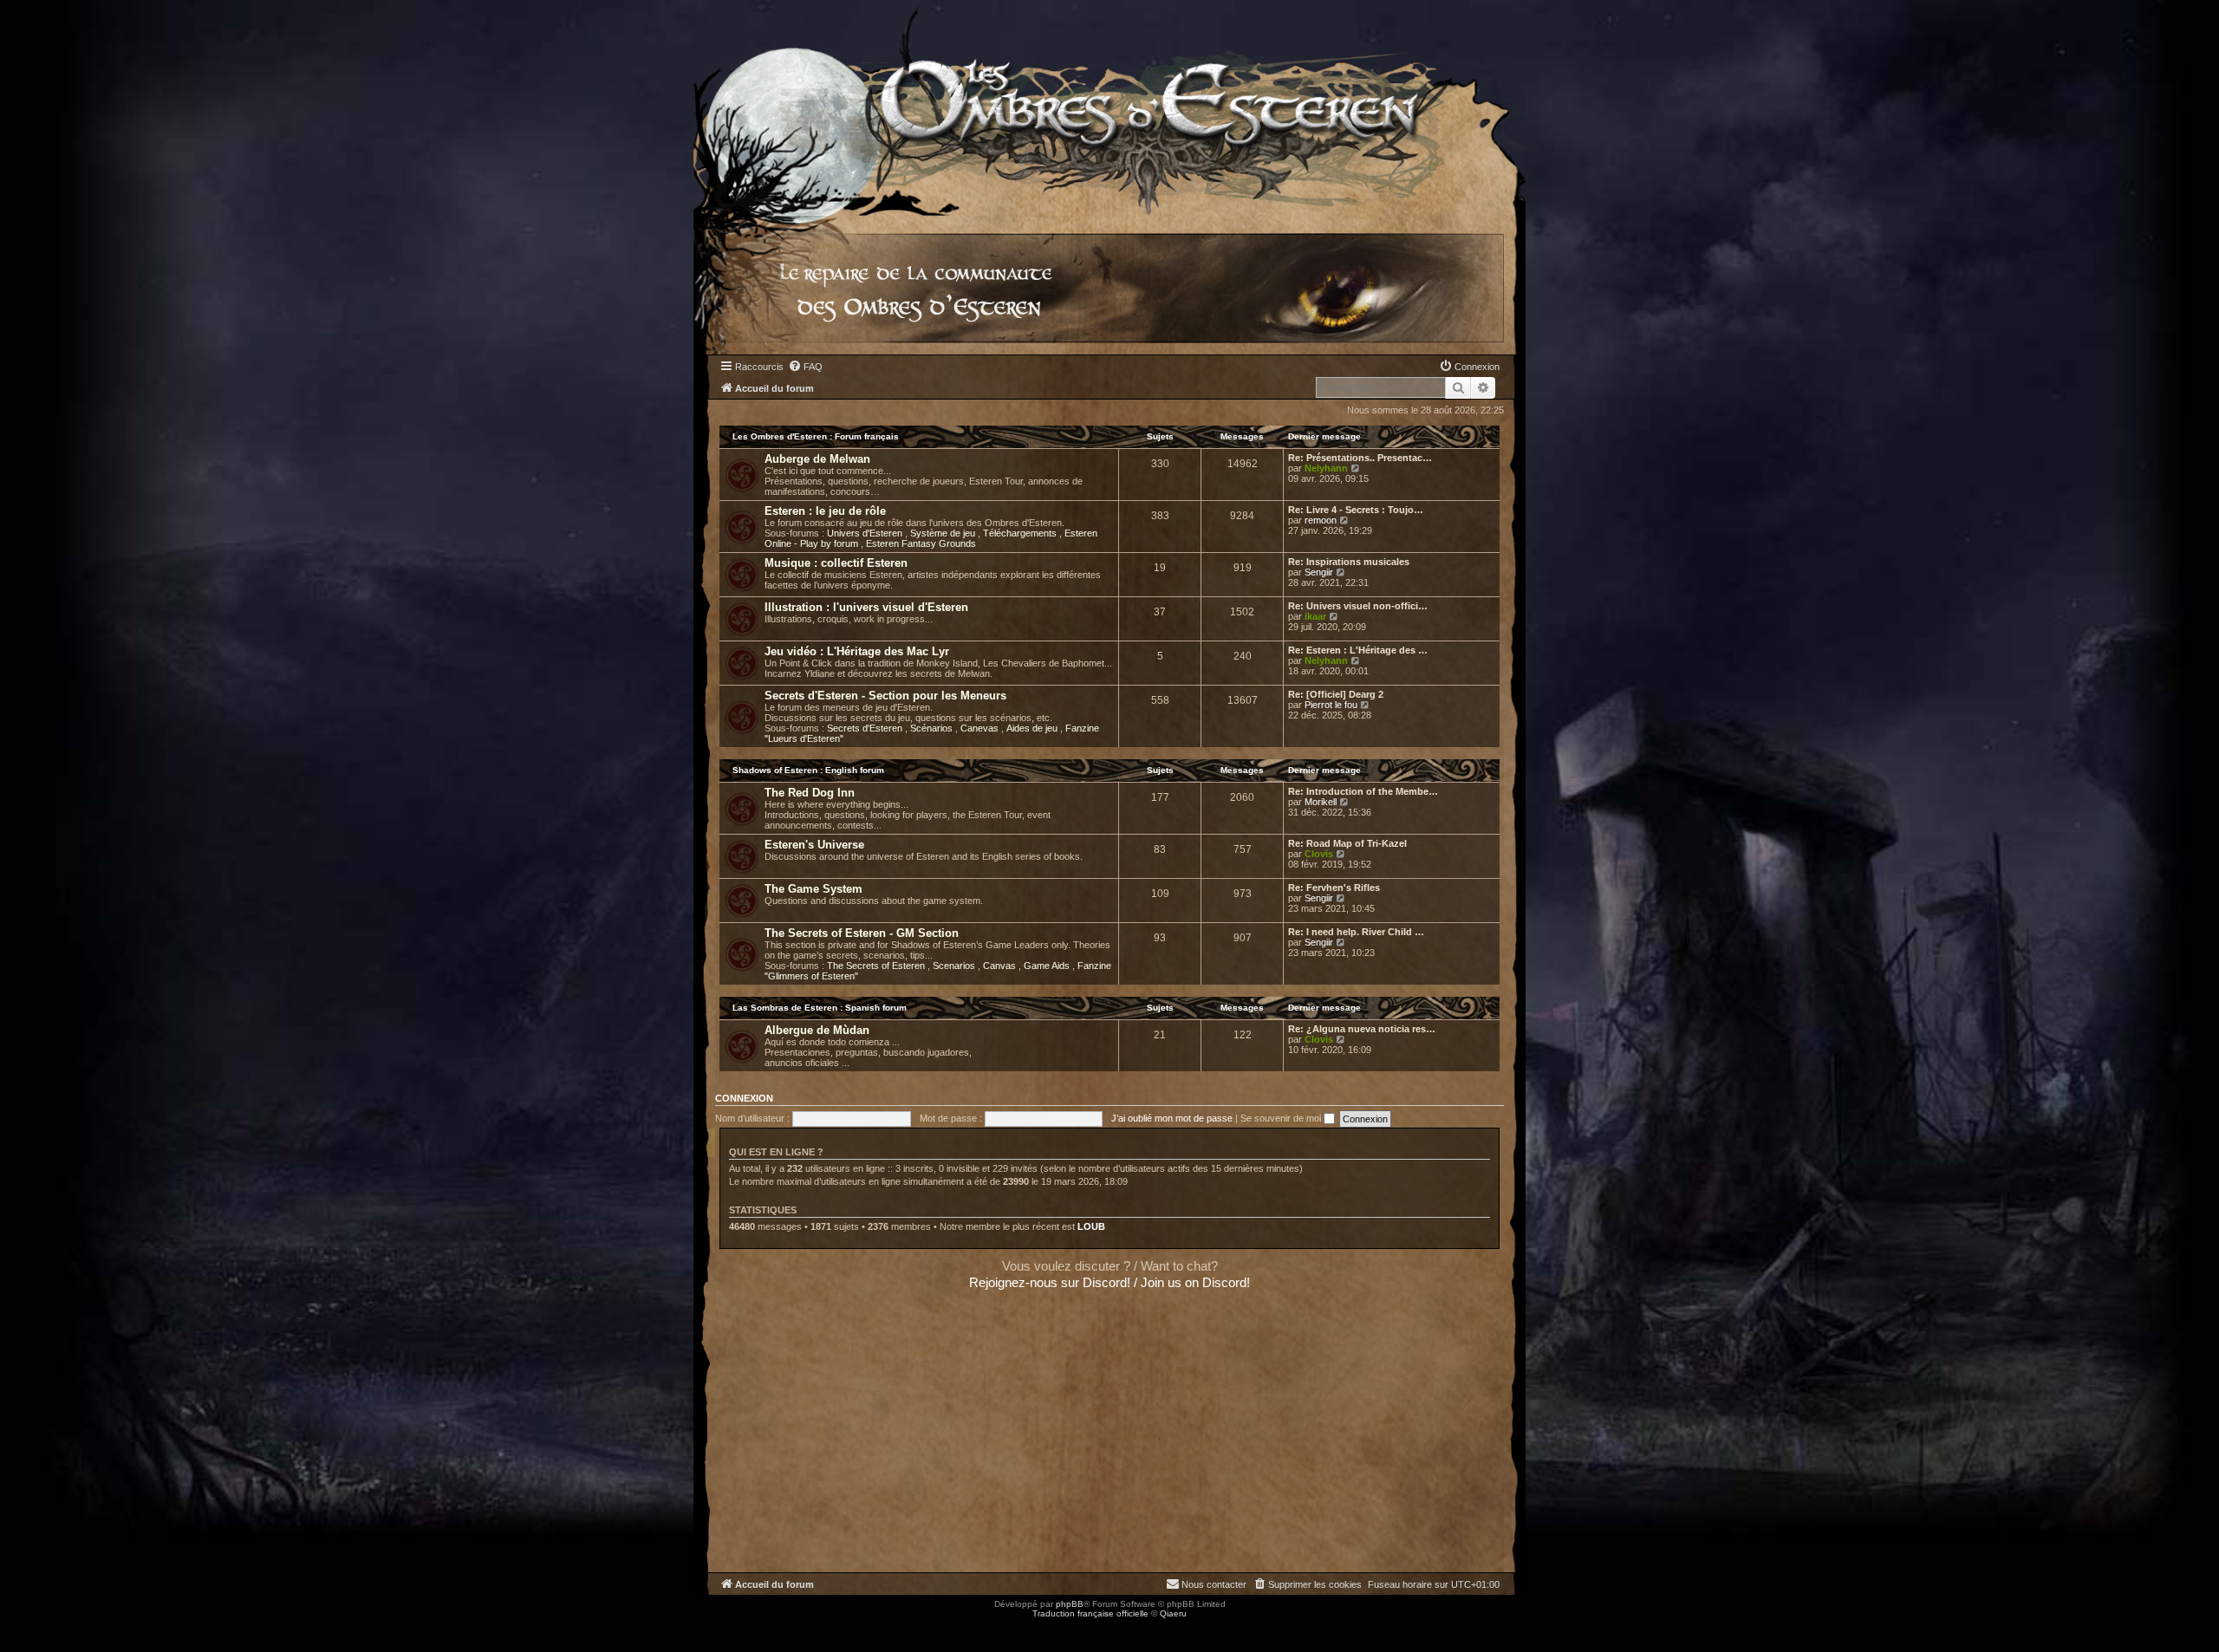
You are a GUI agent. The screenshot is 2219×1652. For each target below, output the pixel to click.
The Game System (813, 889)
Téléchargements (1021, 533)
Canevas (981, 728)
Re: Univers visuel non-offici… (1358, 606)
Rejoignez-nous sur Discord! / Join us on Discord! (1109, 1282)
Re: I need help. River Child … (1356, 932)
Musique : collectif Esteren (836, 563)
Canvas (1001, 966)
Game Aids (1048, 966)
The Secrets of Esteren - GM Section (862, 933)
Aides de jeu (1033, 728)
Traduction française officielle (1090, 1613)
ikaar (1315, 616)
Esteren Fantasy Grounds (921, 543)
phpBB (1070, 1604)
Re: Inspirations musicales (1349, 562)
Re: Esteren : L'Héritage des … (1358, 650)
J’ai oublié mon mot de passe (1172, 1118)
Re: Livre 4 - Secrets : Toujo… (1356, 510)
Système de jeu (944, 533)
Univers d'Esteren (866, 533)
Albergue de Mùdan (817, 1030)
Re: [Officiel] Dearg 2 (1336, 694)
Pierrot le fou (1331, 705)
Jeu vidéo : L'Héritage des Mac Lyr (857, 651)
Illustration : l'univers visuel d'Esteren (866, 607)
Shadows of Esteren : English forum (808, 770)
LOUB (1091, 1226)
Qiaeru (1173, 1613)
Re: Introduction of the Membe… (1363, 791)
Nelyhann (1326, 468)
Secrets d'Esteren (866, 728)
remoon (1321, 520)
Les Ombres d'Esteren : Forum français (816, 436)
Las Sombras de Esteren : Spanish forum (820, 1008)
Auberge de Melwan (817, 459)
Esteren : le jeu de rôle (825, 511)
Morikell (1321, 802)
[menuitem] (805, 367)
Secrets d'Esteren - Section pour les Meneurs (885, 696)
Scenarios (955, 966)
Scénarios (933, 728)
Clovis (1319, 854)
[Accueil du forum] (1109, 108)
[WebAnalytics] (35, 1629)
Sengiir (1319, 572)
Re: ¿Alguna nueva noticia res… (1362, 1029)
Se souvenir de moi (1282, 1118)
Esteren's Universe (814, 845)
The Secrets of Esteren (877, 966)
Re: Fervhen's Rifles (1334, 888)
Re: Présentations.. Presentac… (1360, 458)
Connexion (744, 1098)
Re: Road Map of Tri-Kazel (1347, 843)
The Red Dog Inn (810, 793)
